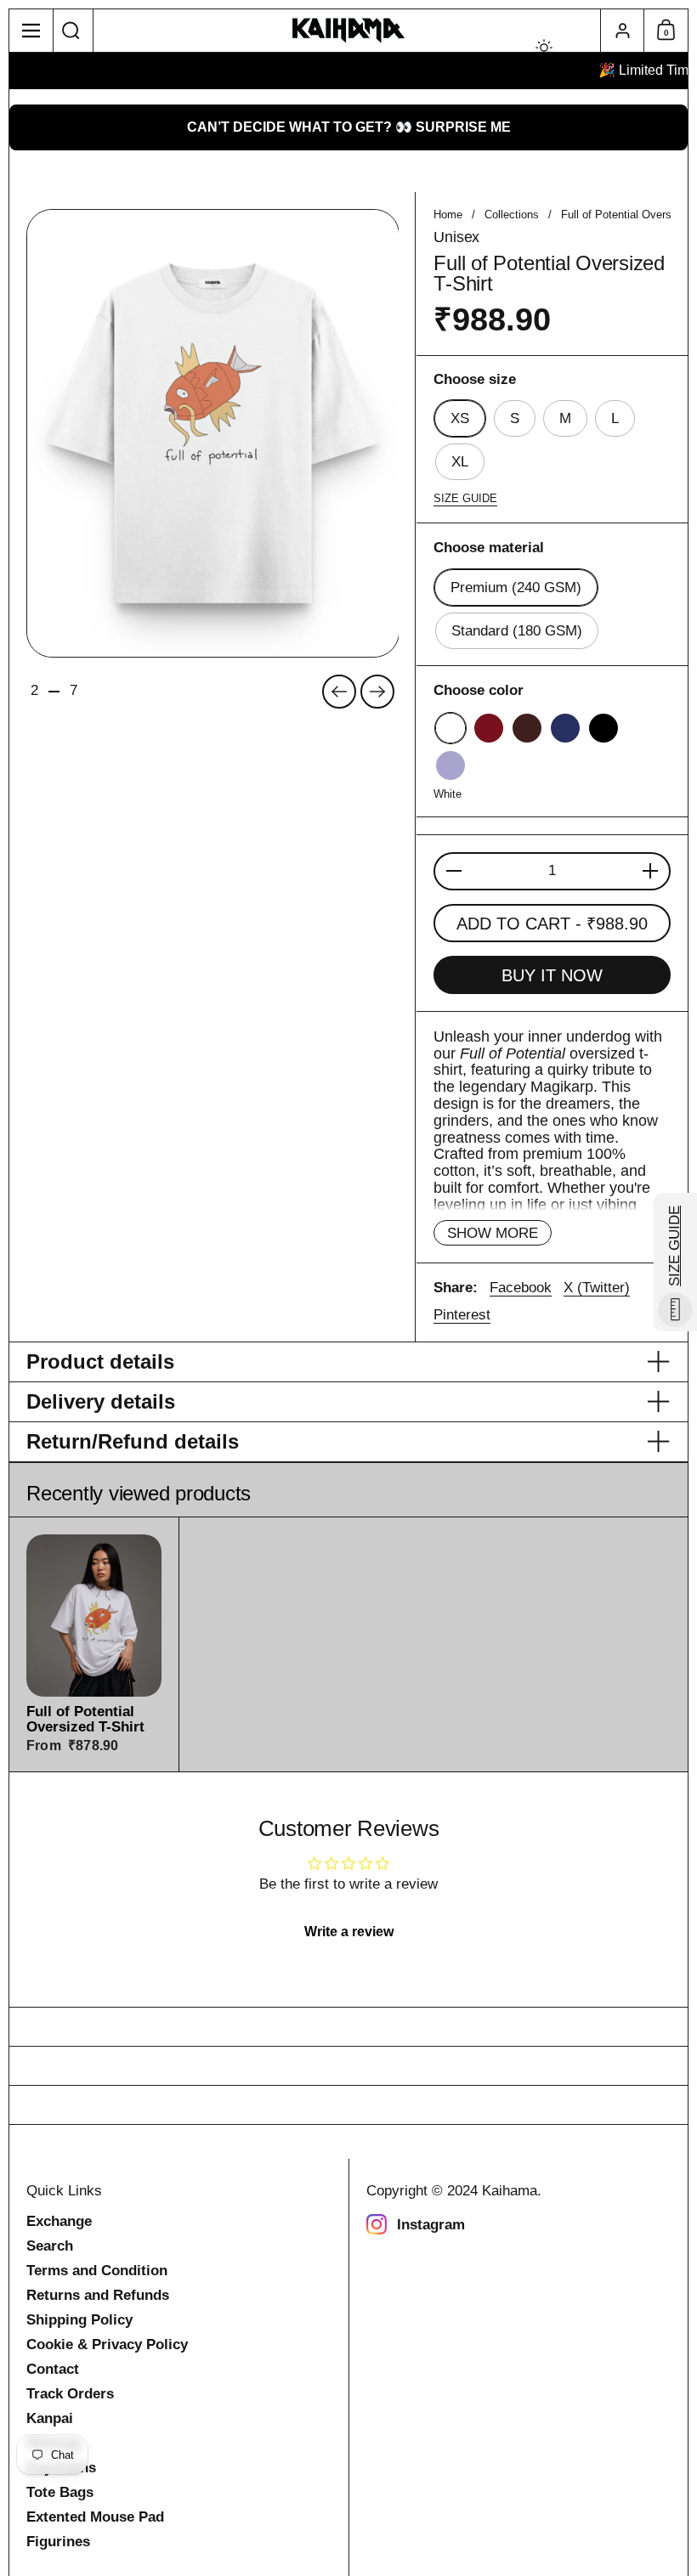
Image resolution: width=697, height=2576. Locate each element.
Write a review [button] (349, 1932)
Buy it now (552, 975)
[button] (71, 31)
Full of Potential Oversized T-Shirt (94, 1644)
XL (460, 462)
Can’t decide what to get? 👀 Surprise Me (349, 127)
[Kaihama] (348, 31)
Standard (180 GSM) (517, 631)
